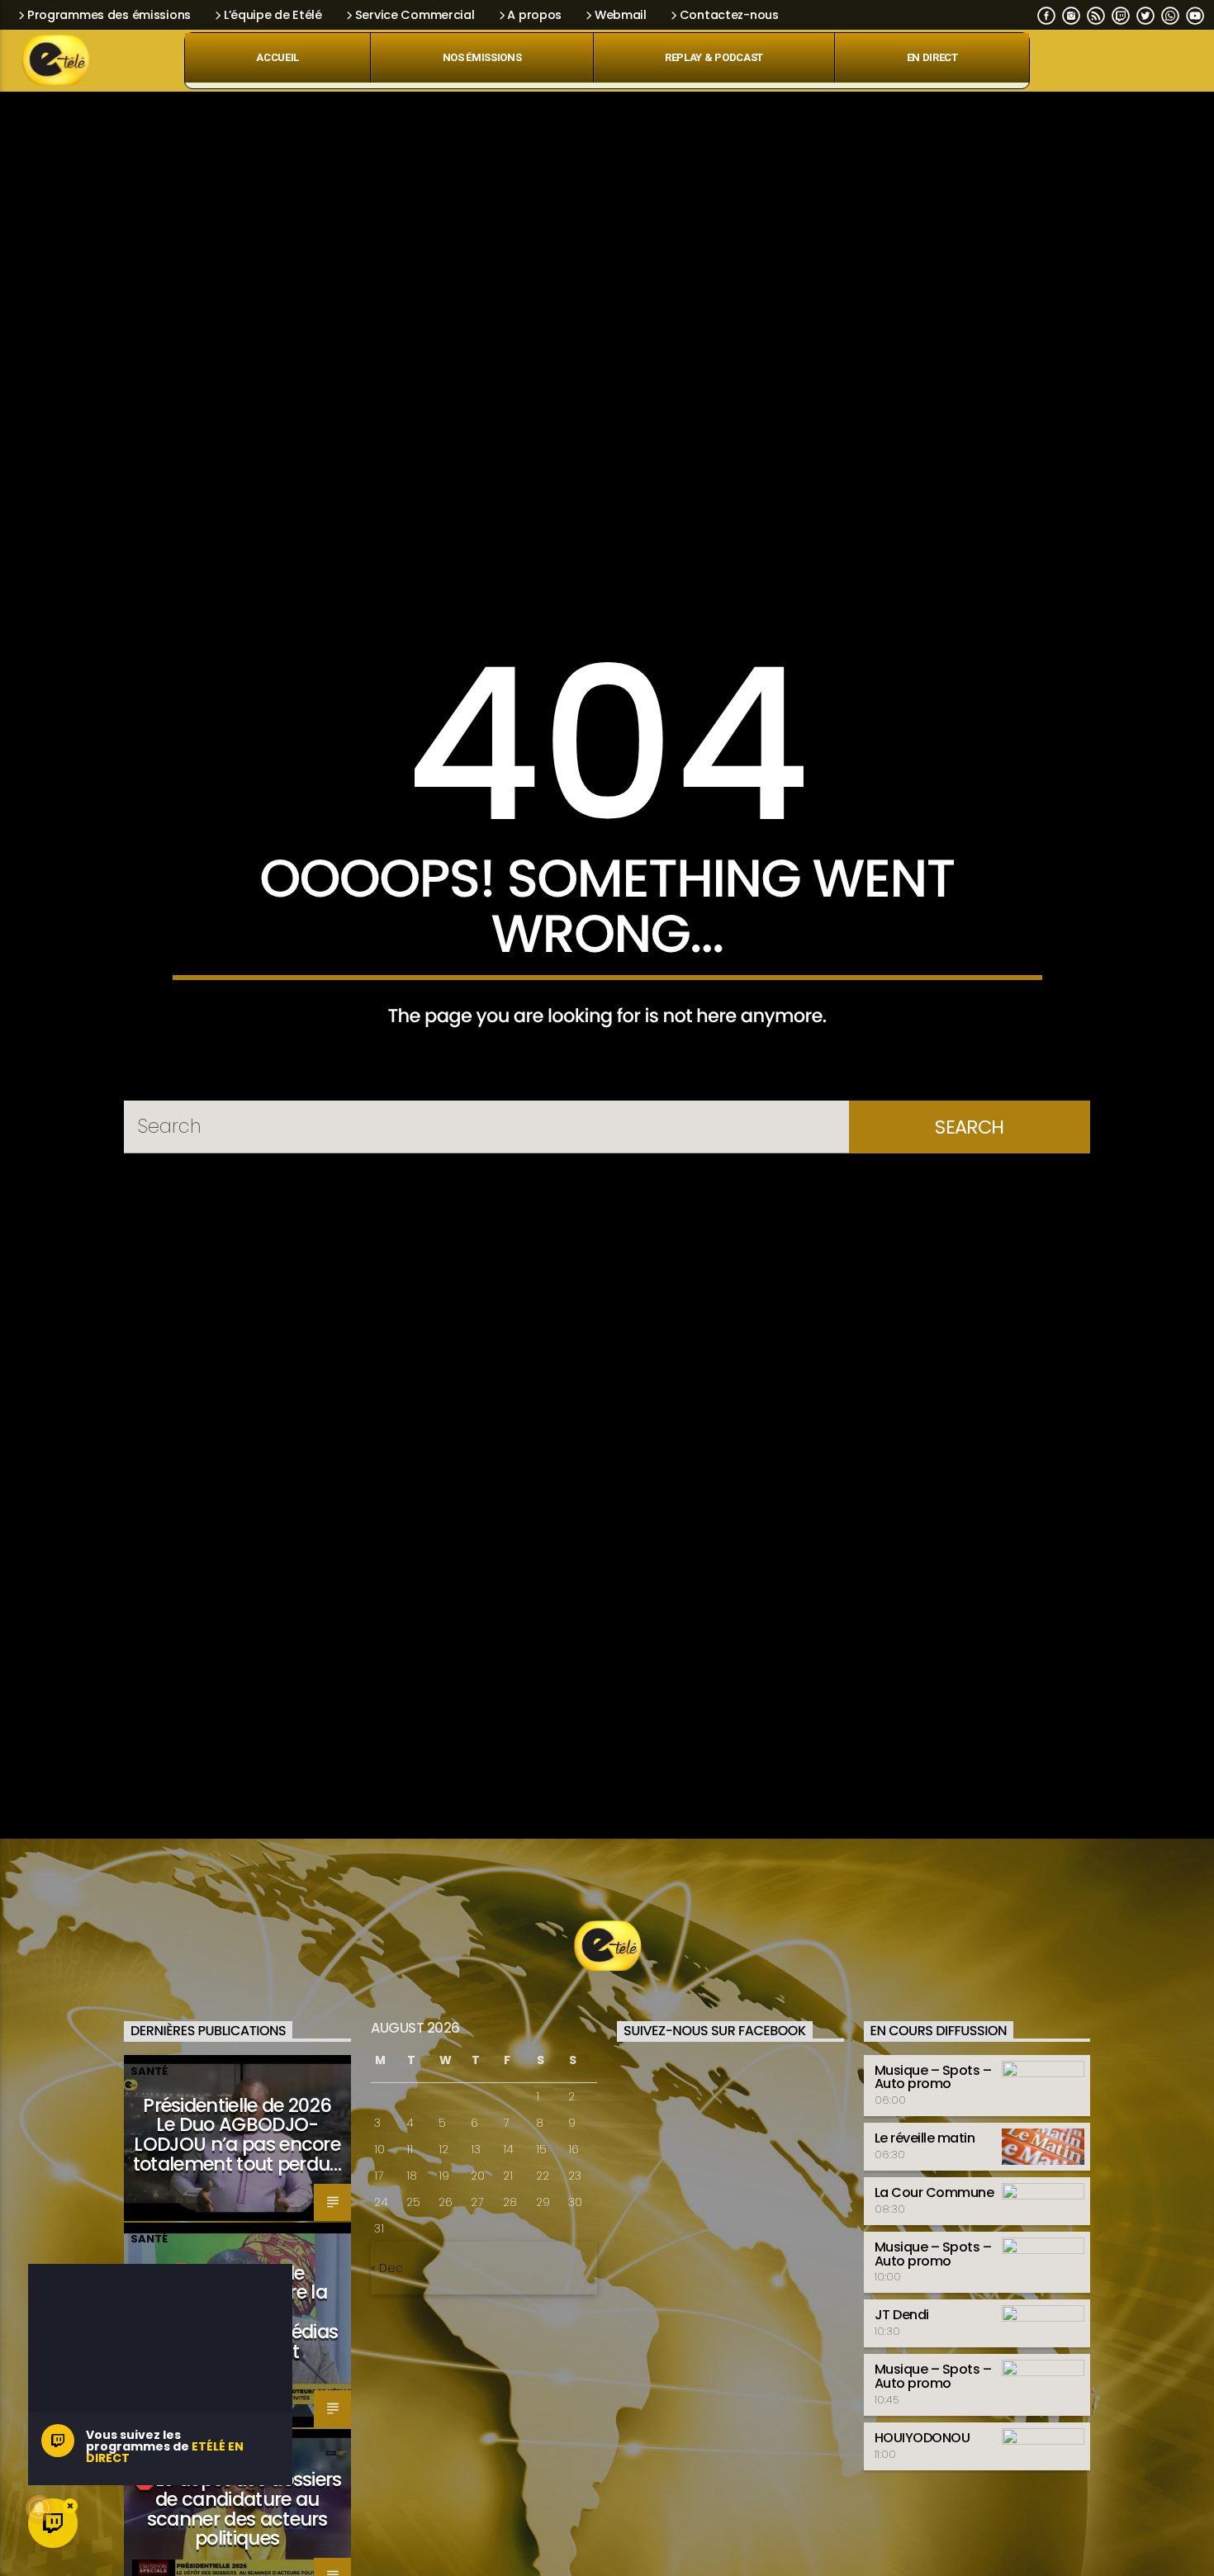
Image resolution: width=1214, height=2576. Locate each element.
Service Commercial (415, 15)
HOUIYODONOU (922, 2552)
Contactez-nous (729, 15)
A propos (534, 15)
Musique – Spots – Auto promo (933, 2192)
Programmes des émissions (109, 15)
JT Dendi (902, 2430)
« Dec (387, 2384)
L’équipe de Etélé (273, 15)
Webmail (621, 15)
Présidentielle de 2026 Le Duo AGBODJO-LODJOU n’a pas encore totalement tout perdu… (237, 2249)
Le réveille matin (925, 2254)
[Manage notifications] (39, 2508)
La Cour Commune (934, 2308)
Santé (149, 2186)
